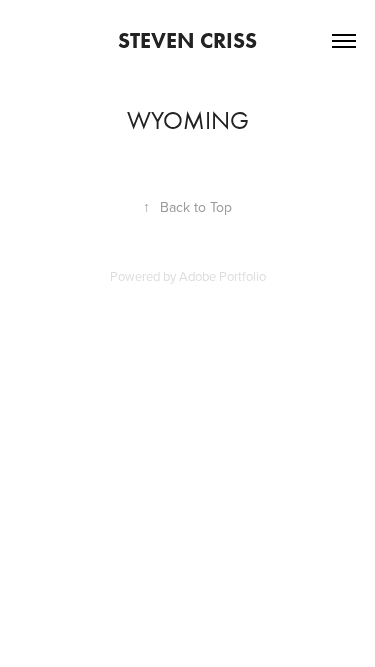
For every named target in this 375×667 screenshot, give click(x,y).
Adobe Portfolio (222, 276)
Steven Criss (187, 40)
